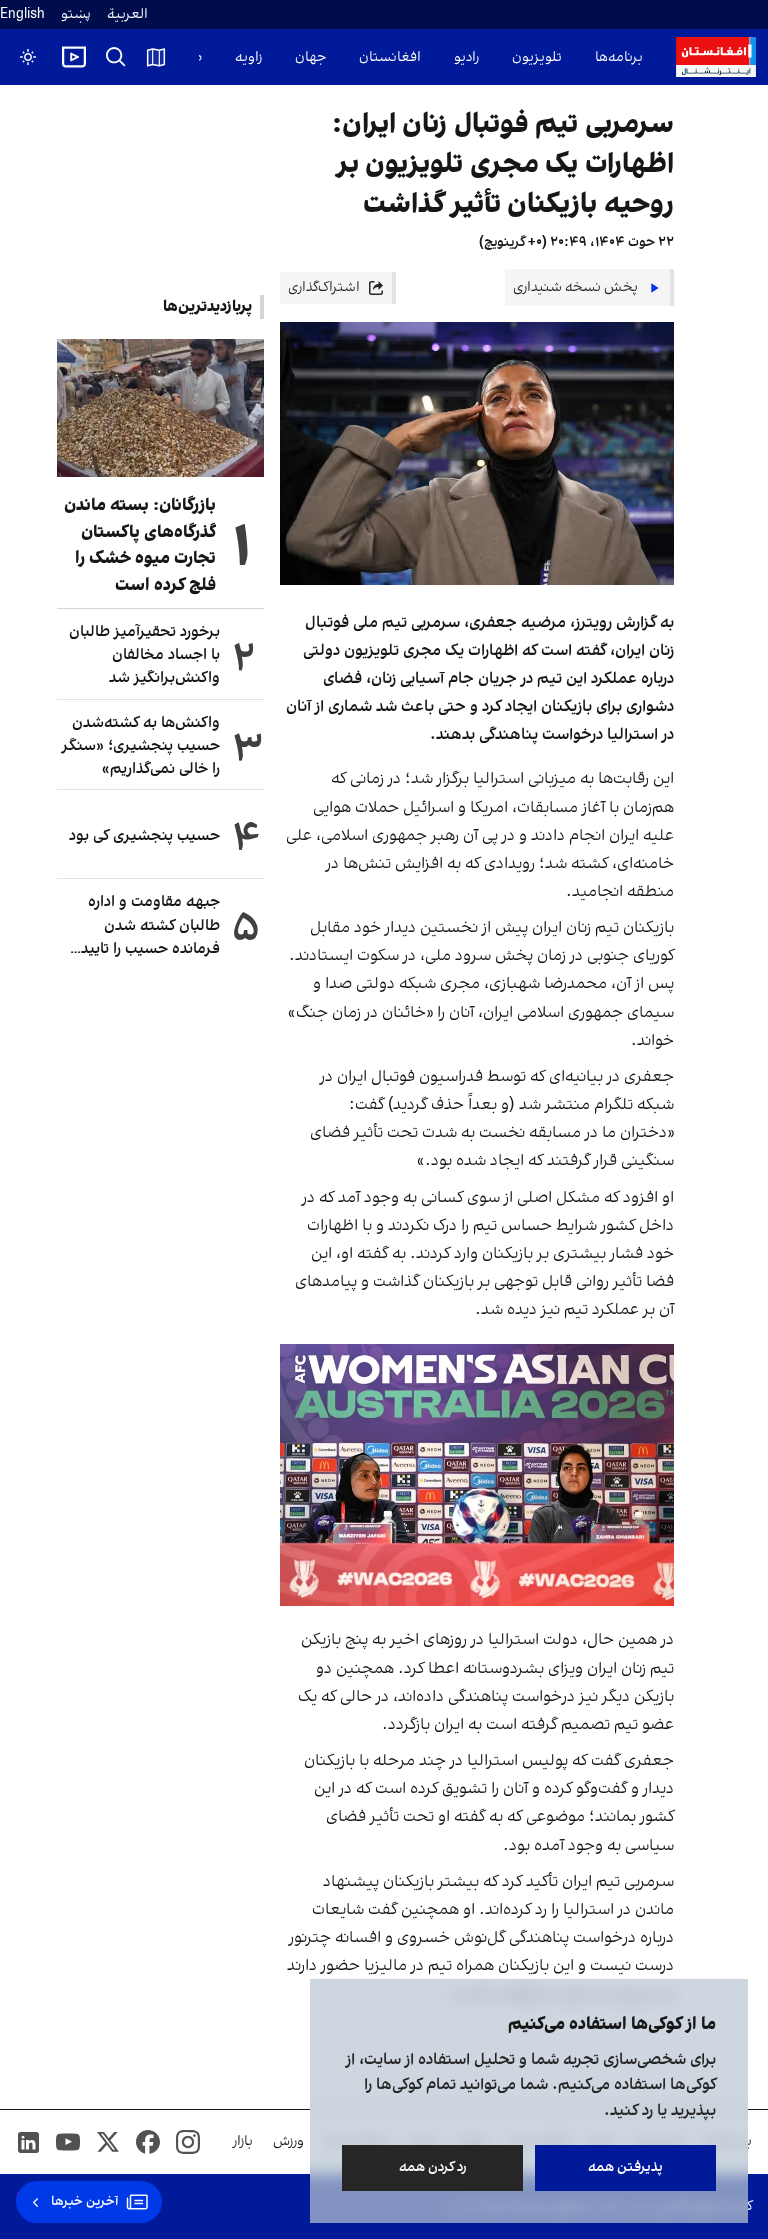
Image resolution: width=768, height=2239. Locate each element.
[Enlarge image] (476, 1475)
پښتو (76, 14)
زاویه (248, 57)
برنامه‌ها (619, 57)
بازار (243, 2141)
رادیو (466, 57)
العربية (127, 14)
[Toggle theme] (28, 57)
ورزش (288, 2141)
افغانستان (390, 57)
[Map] (156, 57)
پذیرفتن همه (625, 2167)
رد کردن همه (433, 2167)
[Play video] (74, 57)
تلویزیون (537, 57)
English (22, 14)
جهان (310, 57)
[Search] (116, 57)
